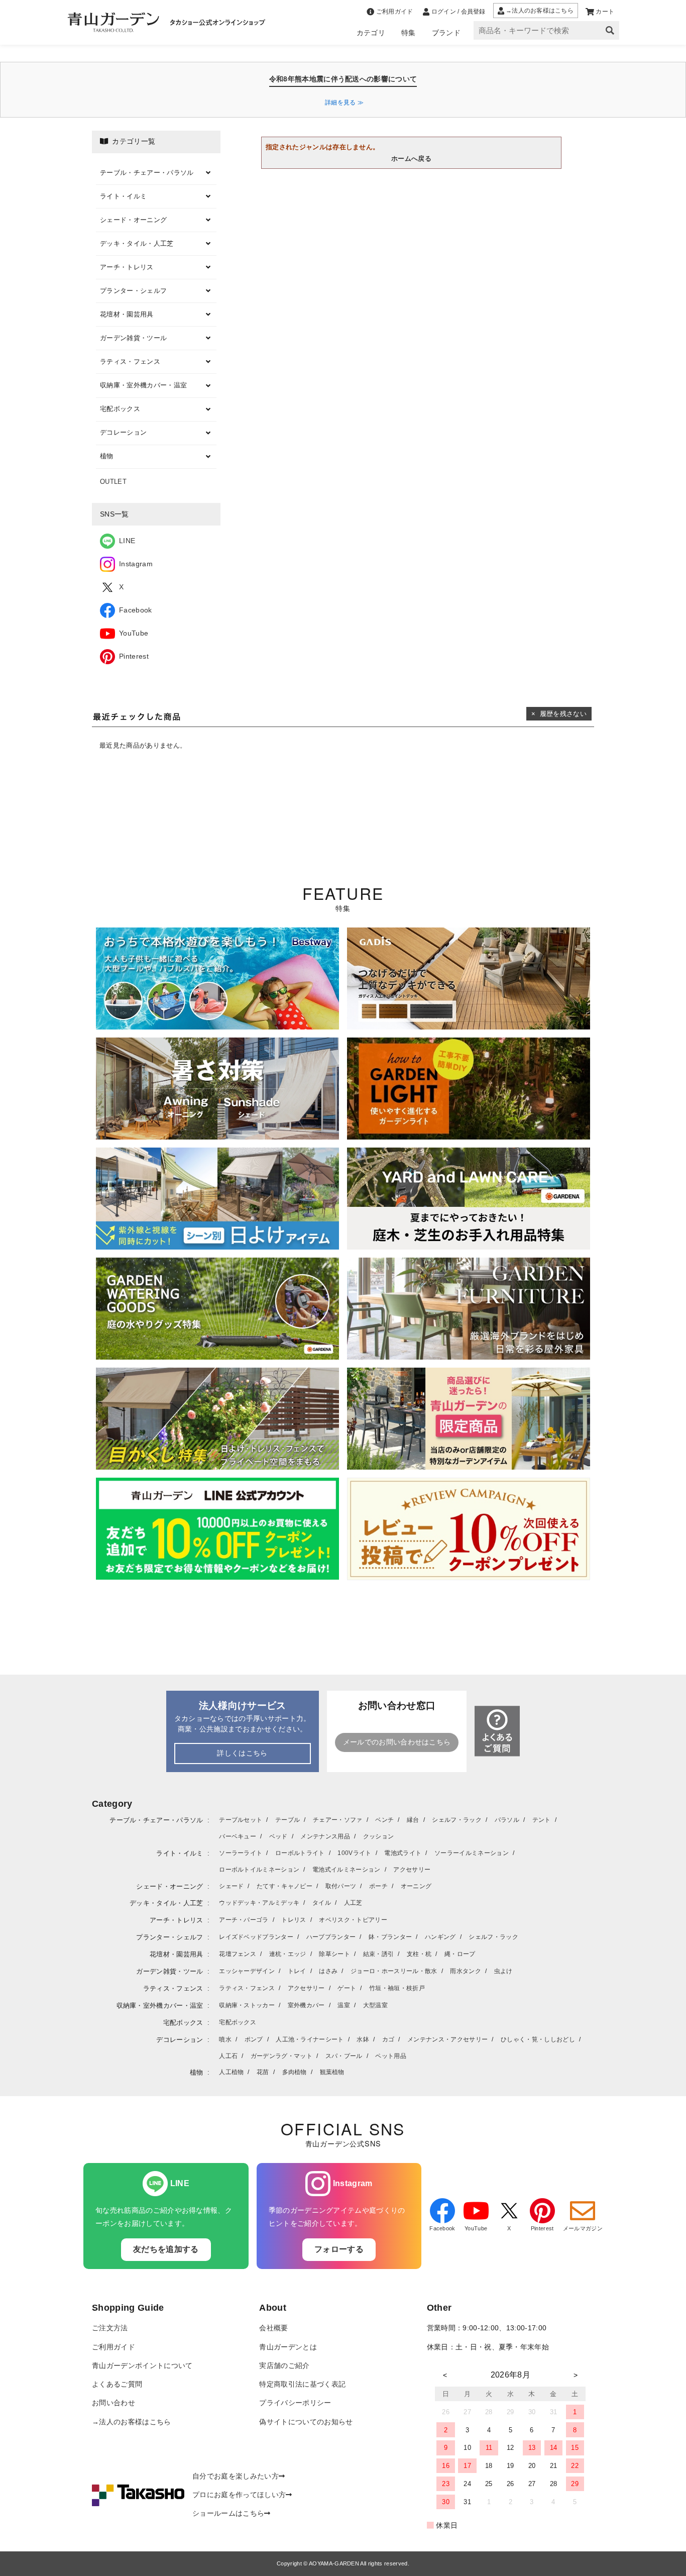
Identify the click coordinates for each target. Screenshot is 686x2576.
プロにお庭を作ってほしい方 (239, 2495)
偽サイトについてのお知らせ (306, 2422)
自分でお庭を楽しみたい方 (236, 2476)
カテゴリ (371, 33)
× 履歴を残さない (559, 714)
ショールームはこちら (228, 2513)
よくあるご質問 (117, 2384)
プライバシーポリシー (295, 2403)
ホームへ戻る (411, 159)
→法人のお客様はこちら (132, 2422)
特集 (409, 33)
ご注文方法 (110, 2328)
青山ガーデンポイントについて (142, 2366)
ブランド (446, 33)
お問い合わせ (113, 2403)
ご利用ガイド (113, 2347)
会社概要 (273, 2328)
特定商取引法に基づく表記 (302, 2384)
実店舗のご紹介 (284, 2366)
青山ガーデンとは (288, 2347)
